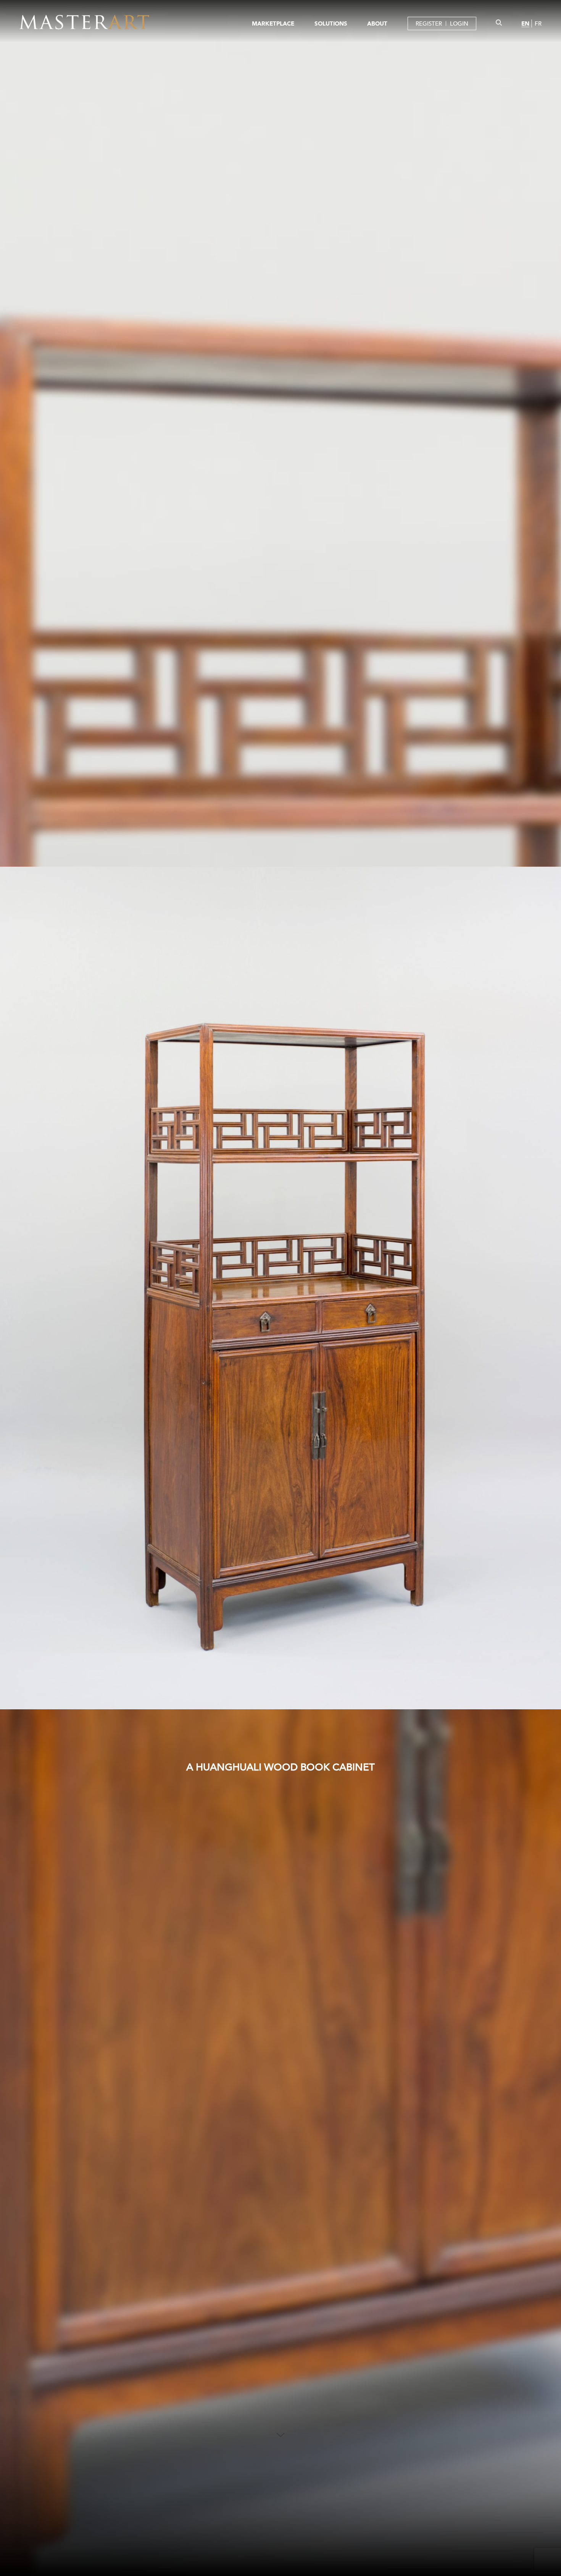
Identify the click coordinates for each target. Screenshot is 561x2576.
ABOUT (377, 23)
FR (538, 23)
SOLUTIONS (331, 23)
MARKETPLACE (273, 23)
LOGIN (459, 23)
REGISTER (429, 23)
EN (525, 23)
